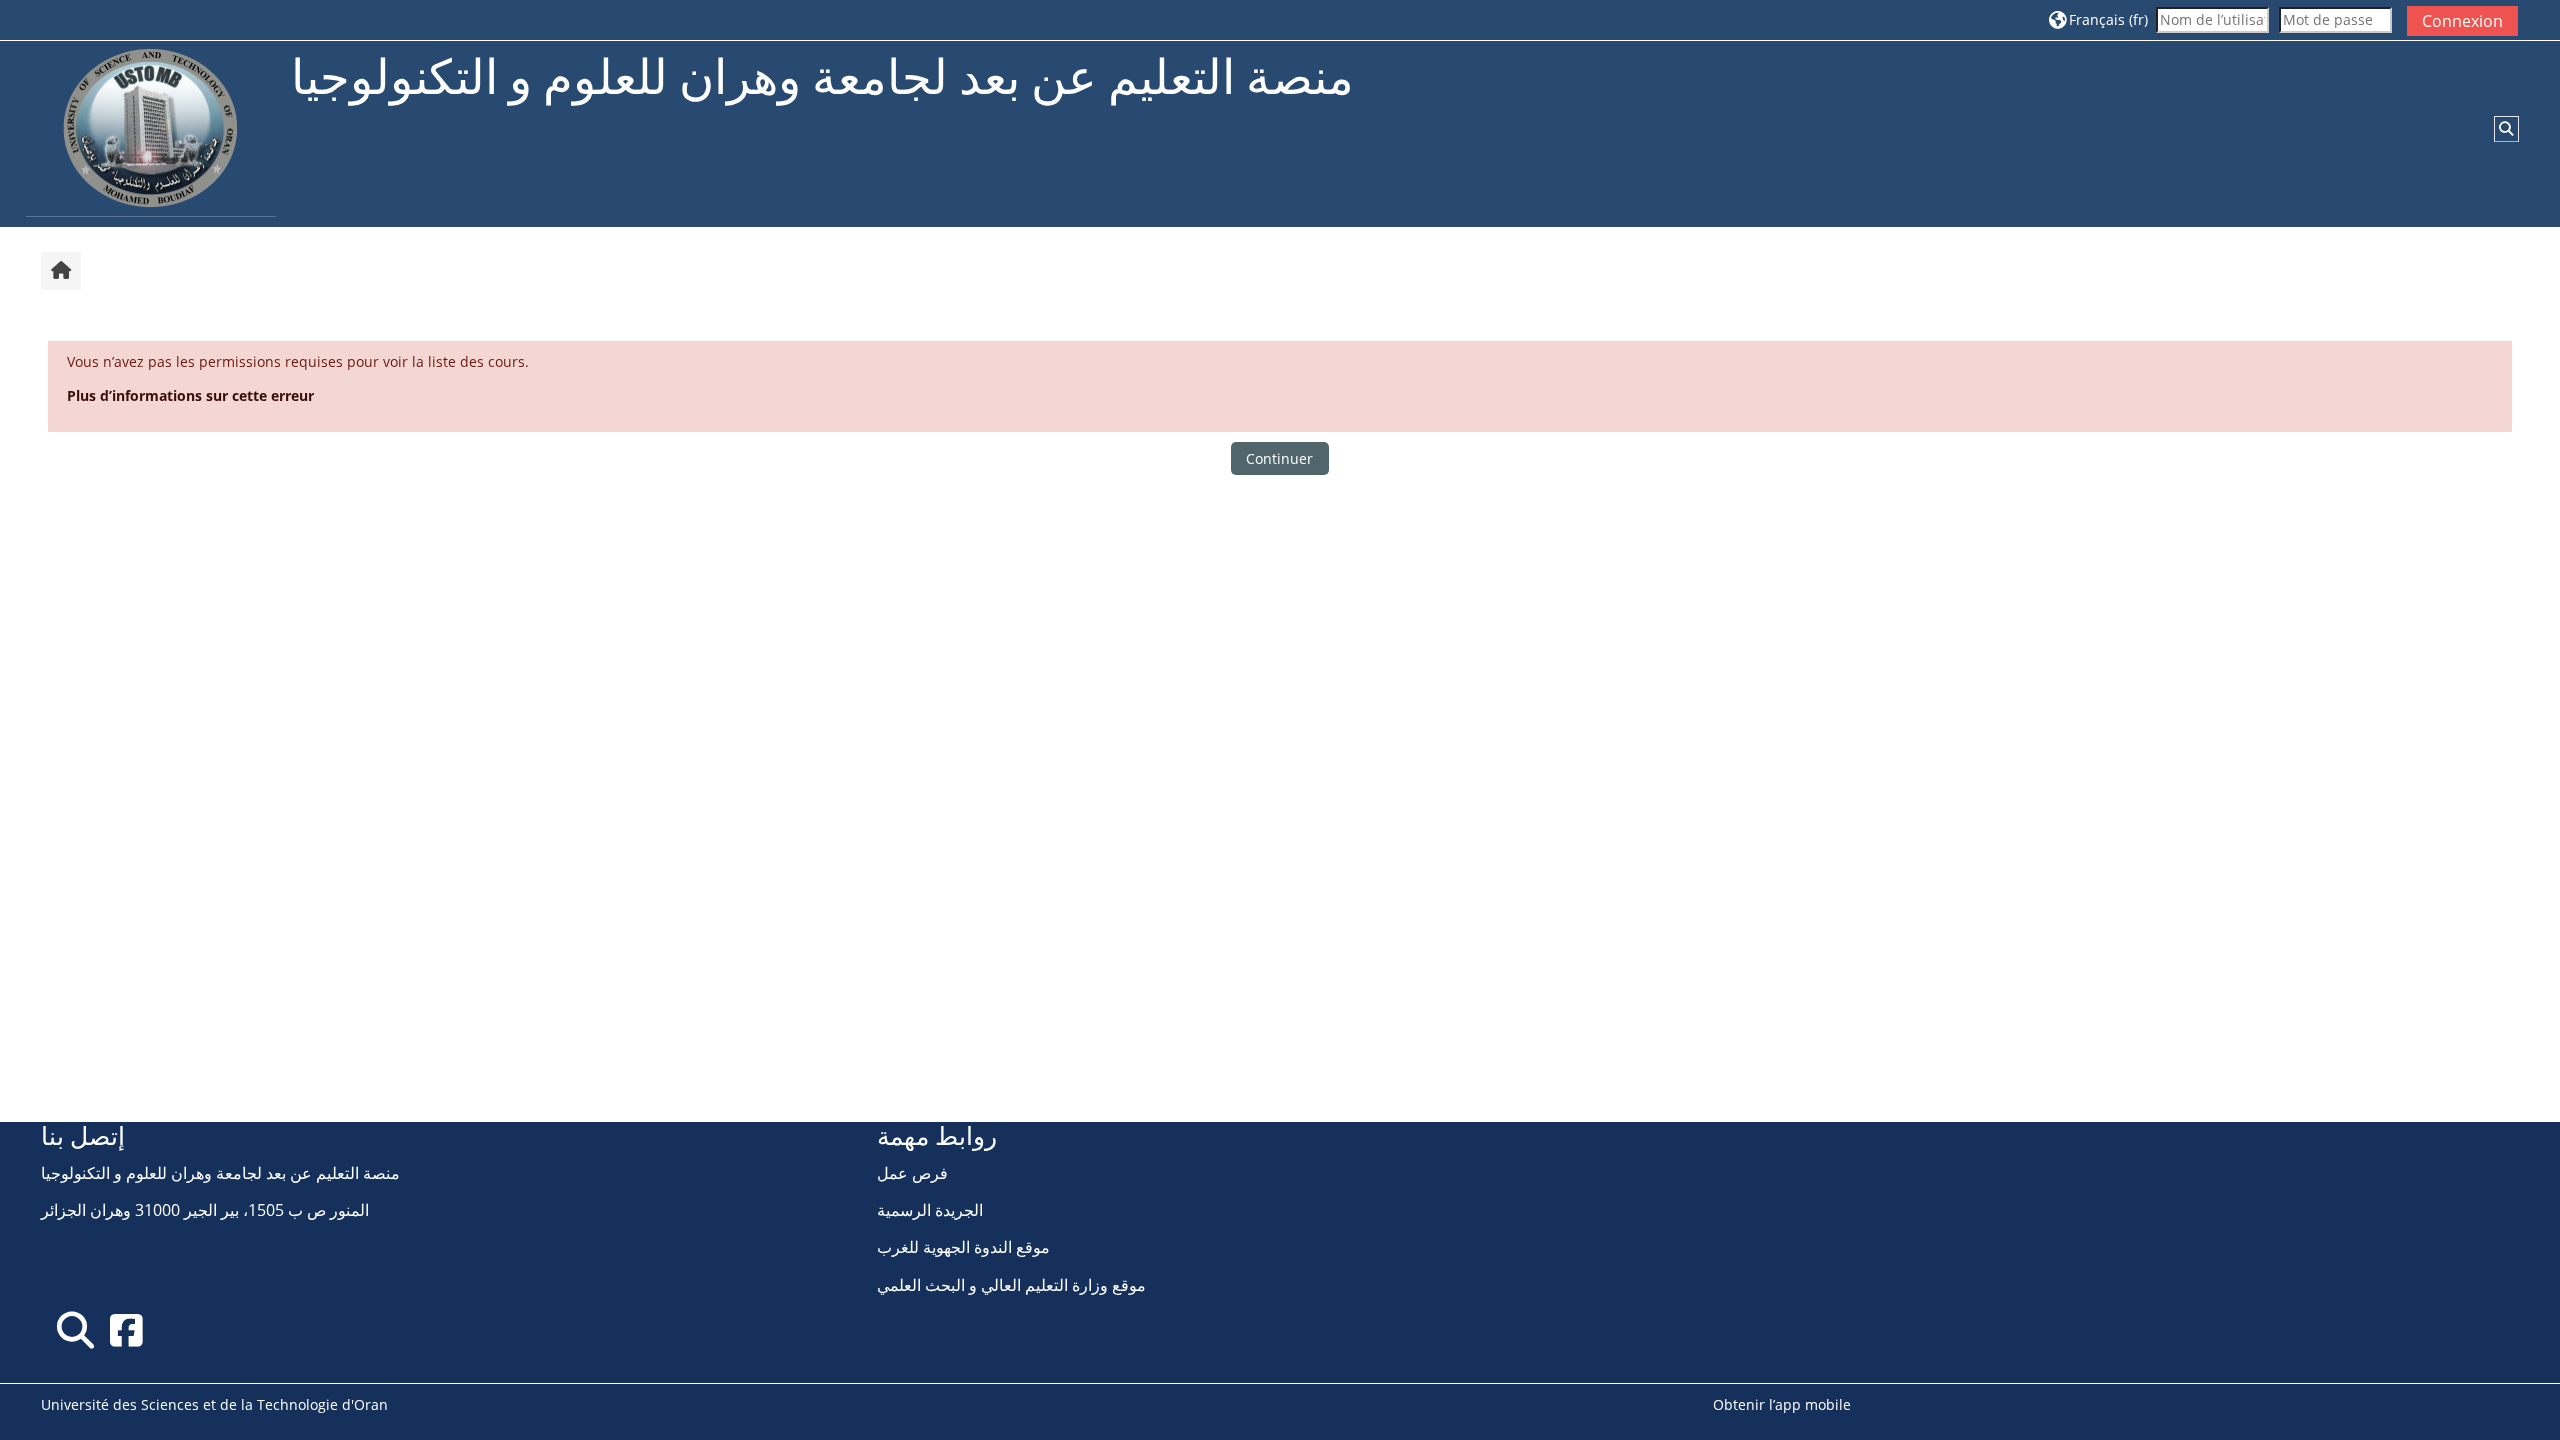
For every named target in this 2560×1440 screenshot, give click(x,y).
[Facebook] (126, 1329)
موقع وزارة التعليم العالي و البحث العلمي (1011, 1285)
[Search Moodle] (75, 1329)
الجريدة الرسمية (930, 1210)
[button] (2098, 19)
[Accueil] (151, 132)
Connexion (2462, 21)
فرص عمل (912, 1173)
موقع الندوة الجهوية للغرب (963, 1247)
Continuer (1279, 458)
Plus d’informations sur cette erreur (190, 395)
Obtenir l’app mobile (1782, 1404)
